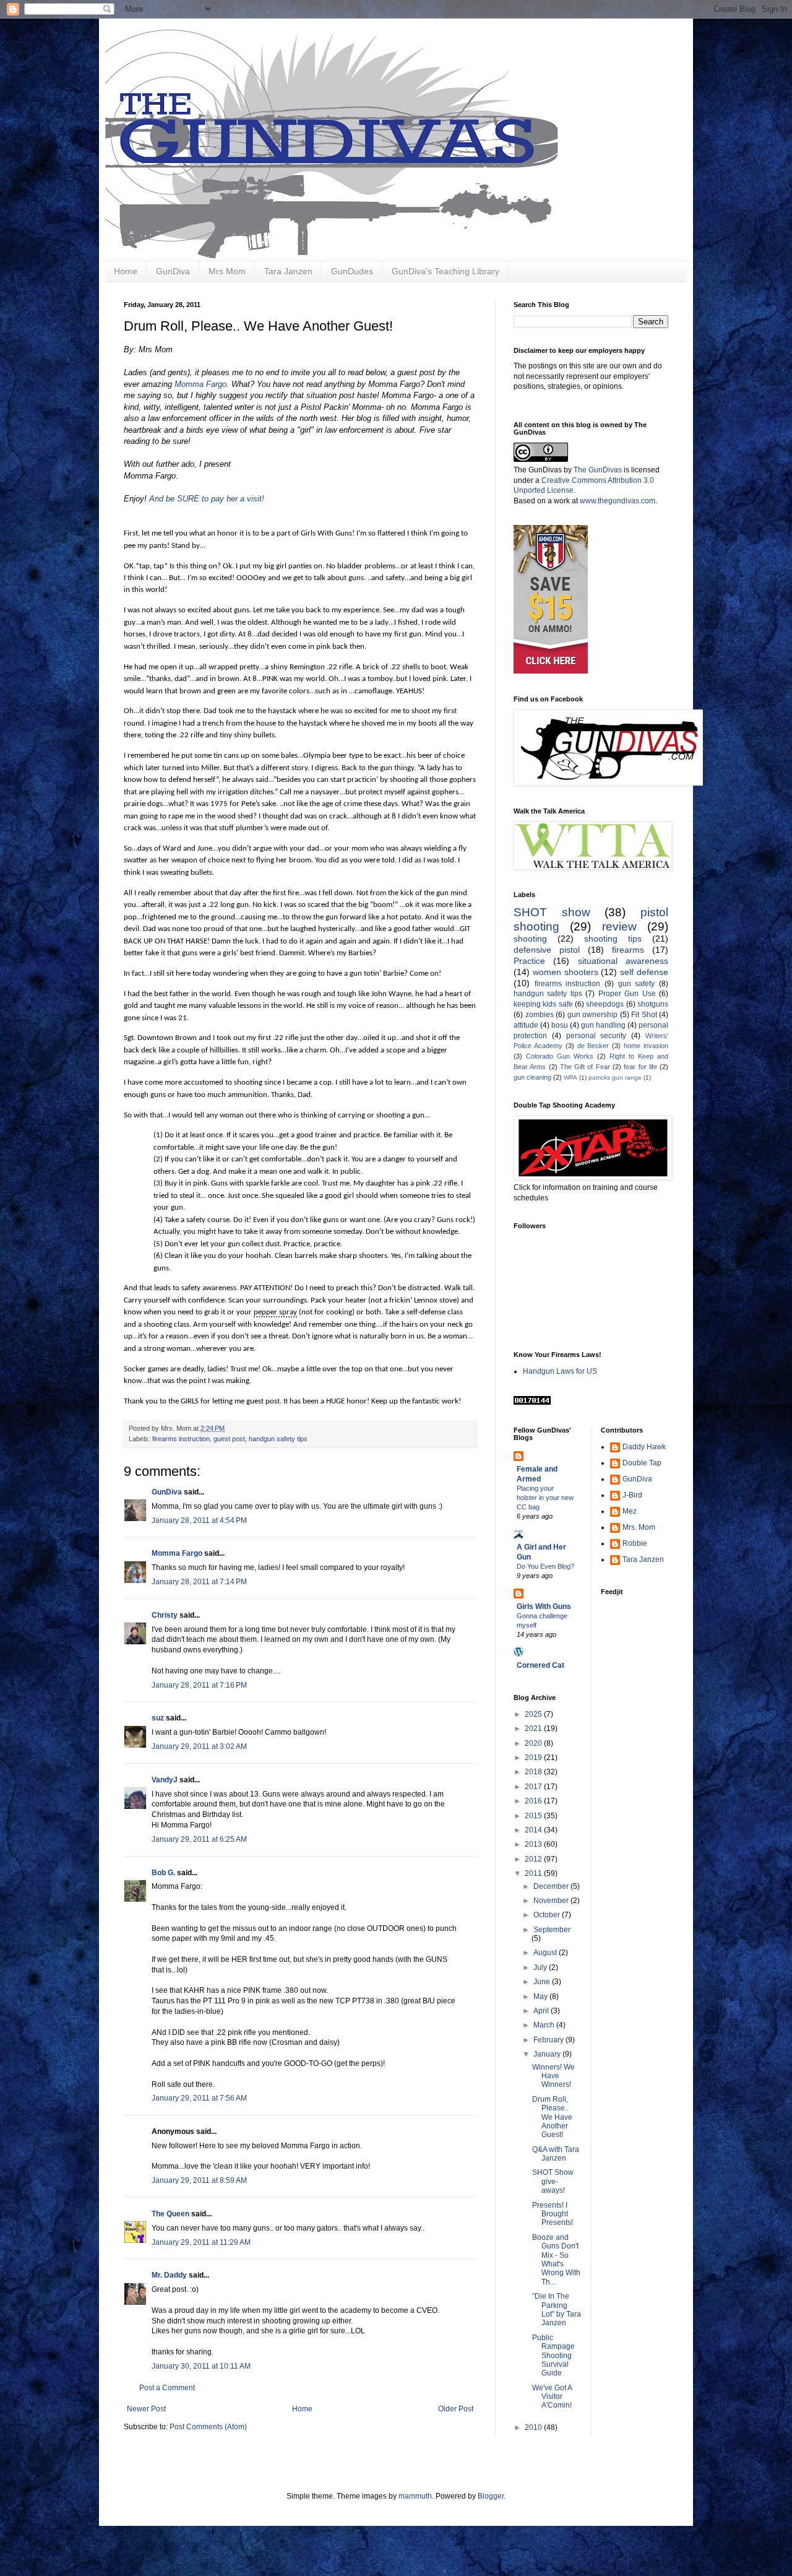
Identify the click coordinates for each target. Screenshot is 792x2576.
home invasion (646, 1046)
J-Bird (632, 1495)
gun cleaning (532, 1077)
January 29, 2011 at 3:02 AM (199, 1746)
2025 (534, 1714)
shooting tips (613, 939)
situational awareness (623, 961)
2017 (534, 1787)
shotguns (653, 1004)
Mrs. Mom (639, 1527)
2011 (534, 1873)
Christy (165, 1615)
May (541, 1997)
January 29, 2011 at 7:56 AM (199, 2098)
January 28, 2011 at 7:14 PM (199, 1582)
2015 (534, 1816)
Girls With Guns (544, 1607)
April (542, 2011)
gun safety (637, 984)
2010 (534, 2427)
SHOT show (552, 912)
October (548, 1915)
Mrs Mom (227, 271)
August (546, 1953)
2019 (534, 1758)
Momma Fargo (200, 384)
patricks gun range (615, 1078)
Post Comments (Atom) (208, 2427)
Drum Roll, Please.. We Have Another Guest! (552, 2117)
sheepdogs (605, 1004)
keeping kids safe (543, 1004)
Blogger (491, 2496)
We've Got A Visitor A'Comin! (552, 2397)
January (548, 2054)
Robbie (635, 1543)
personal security (596, 1036)
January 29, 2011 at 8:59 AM (199, 2180)
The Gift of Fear (585, 1067)
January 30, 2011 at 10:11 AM (201, 2366)
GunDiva (173, 271)
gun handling (603, 1025)
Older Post (456, 2409)
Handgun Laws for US (560, 1371)
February (549, 2040)
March (545, 2025)
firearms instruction (181, 1439)
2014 (534, 1830)
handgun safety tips (278, 1439)
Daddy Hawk (644, 1447)
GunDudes (352, 271)
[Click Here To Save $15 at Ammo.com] (551, 671)
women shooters (566, 972)
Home (126, 271)
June (543, 1982)
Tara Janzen (288, 271)
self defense (644, 972)
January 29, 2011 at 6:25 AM (199, 1839)
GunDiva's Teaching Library (445, 271)
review (619, 926)
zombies (540, 1015)
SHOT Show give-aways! (553, 2181)
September (552, 1930)
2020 (534, 1743)
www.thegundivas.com (618, 501)
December (552, 1886)
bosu (560, 1025)
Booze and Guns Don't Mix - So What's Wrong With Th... (556, 2260)
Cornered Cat (540, 1665)
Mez (630, 1511)
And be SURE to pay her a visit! (207, 499)
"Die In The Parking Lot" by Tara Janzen (557, 2309)
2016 (534, 1801)
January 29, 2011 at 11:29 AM (201, 2242)
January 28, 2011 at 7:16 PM (199, 1685)
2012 (534, 1859)
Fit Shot (644, 1015)
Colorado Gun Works (560, 1056)
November (552, 1901)
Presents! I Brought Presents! (553, 2214)
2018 (534, 1772)
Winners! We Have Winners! (553, 2076)
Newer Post (146, 2409)
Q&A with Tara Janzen (556, 2154)
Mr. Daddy (169, 2275)
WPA (570, 1078)
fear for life (640, 1067)
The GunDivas (598, 470)
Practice (529, 961)
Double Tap (642, 1463)
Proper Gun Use (627, 994)
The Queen (170, 2214)
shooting (530, 939)
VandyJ (165, 1780)
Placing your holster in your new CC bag (545, 1498)
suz (158, 1718)
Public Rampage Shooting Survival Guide (553, 2356)
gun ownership (593, 1015)
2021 (534, 1728)
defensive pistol (547, 950)
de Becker (593, 1046)
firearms (628, 950)
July (541, 1967)
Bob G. (163, 1873)
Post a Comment (167, 2388)
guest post (229, 1439)
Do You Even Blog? (545, 1566)
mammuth (415, 2496)
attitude (526, 1025)
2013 (534, 1844)
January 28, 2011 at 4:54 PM (199, 1520)
